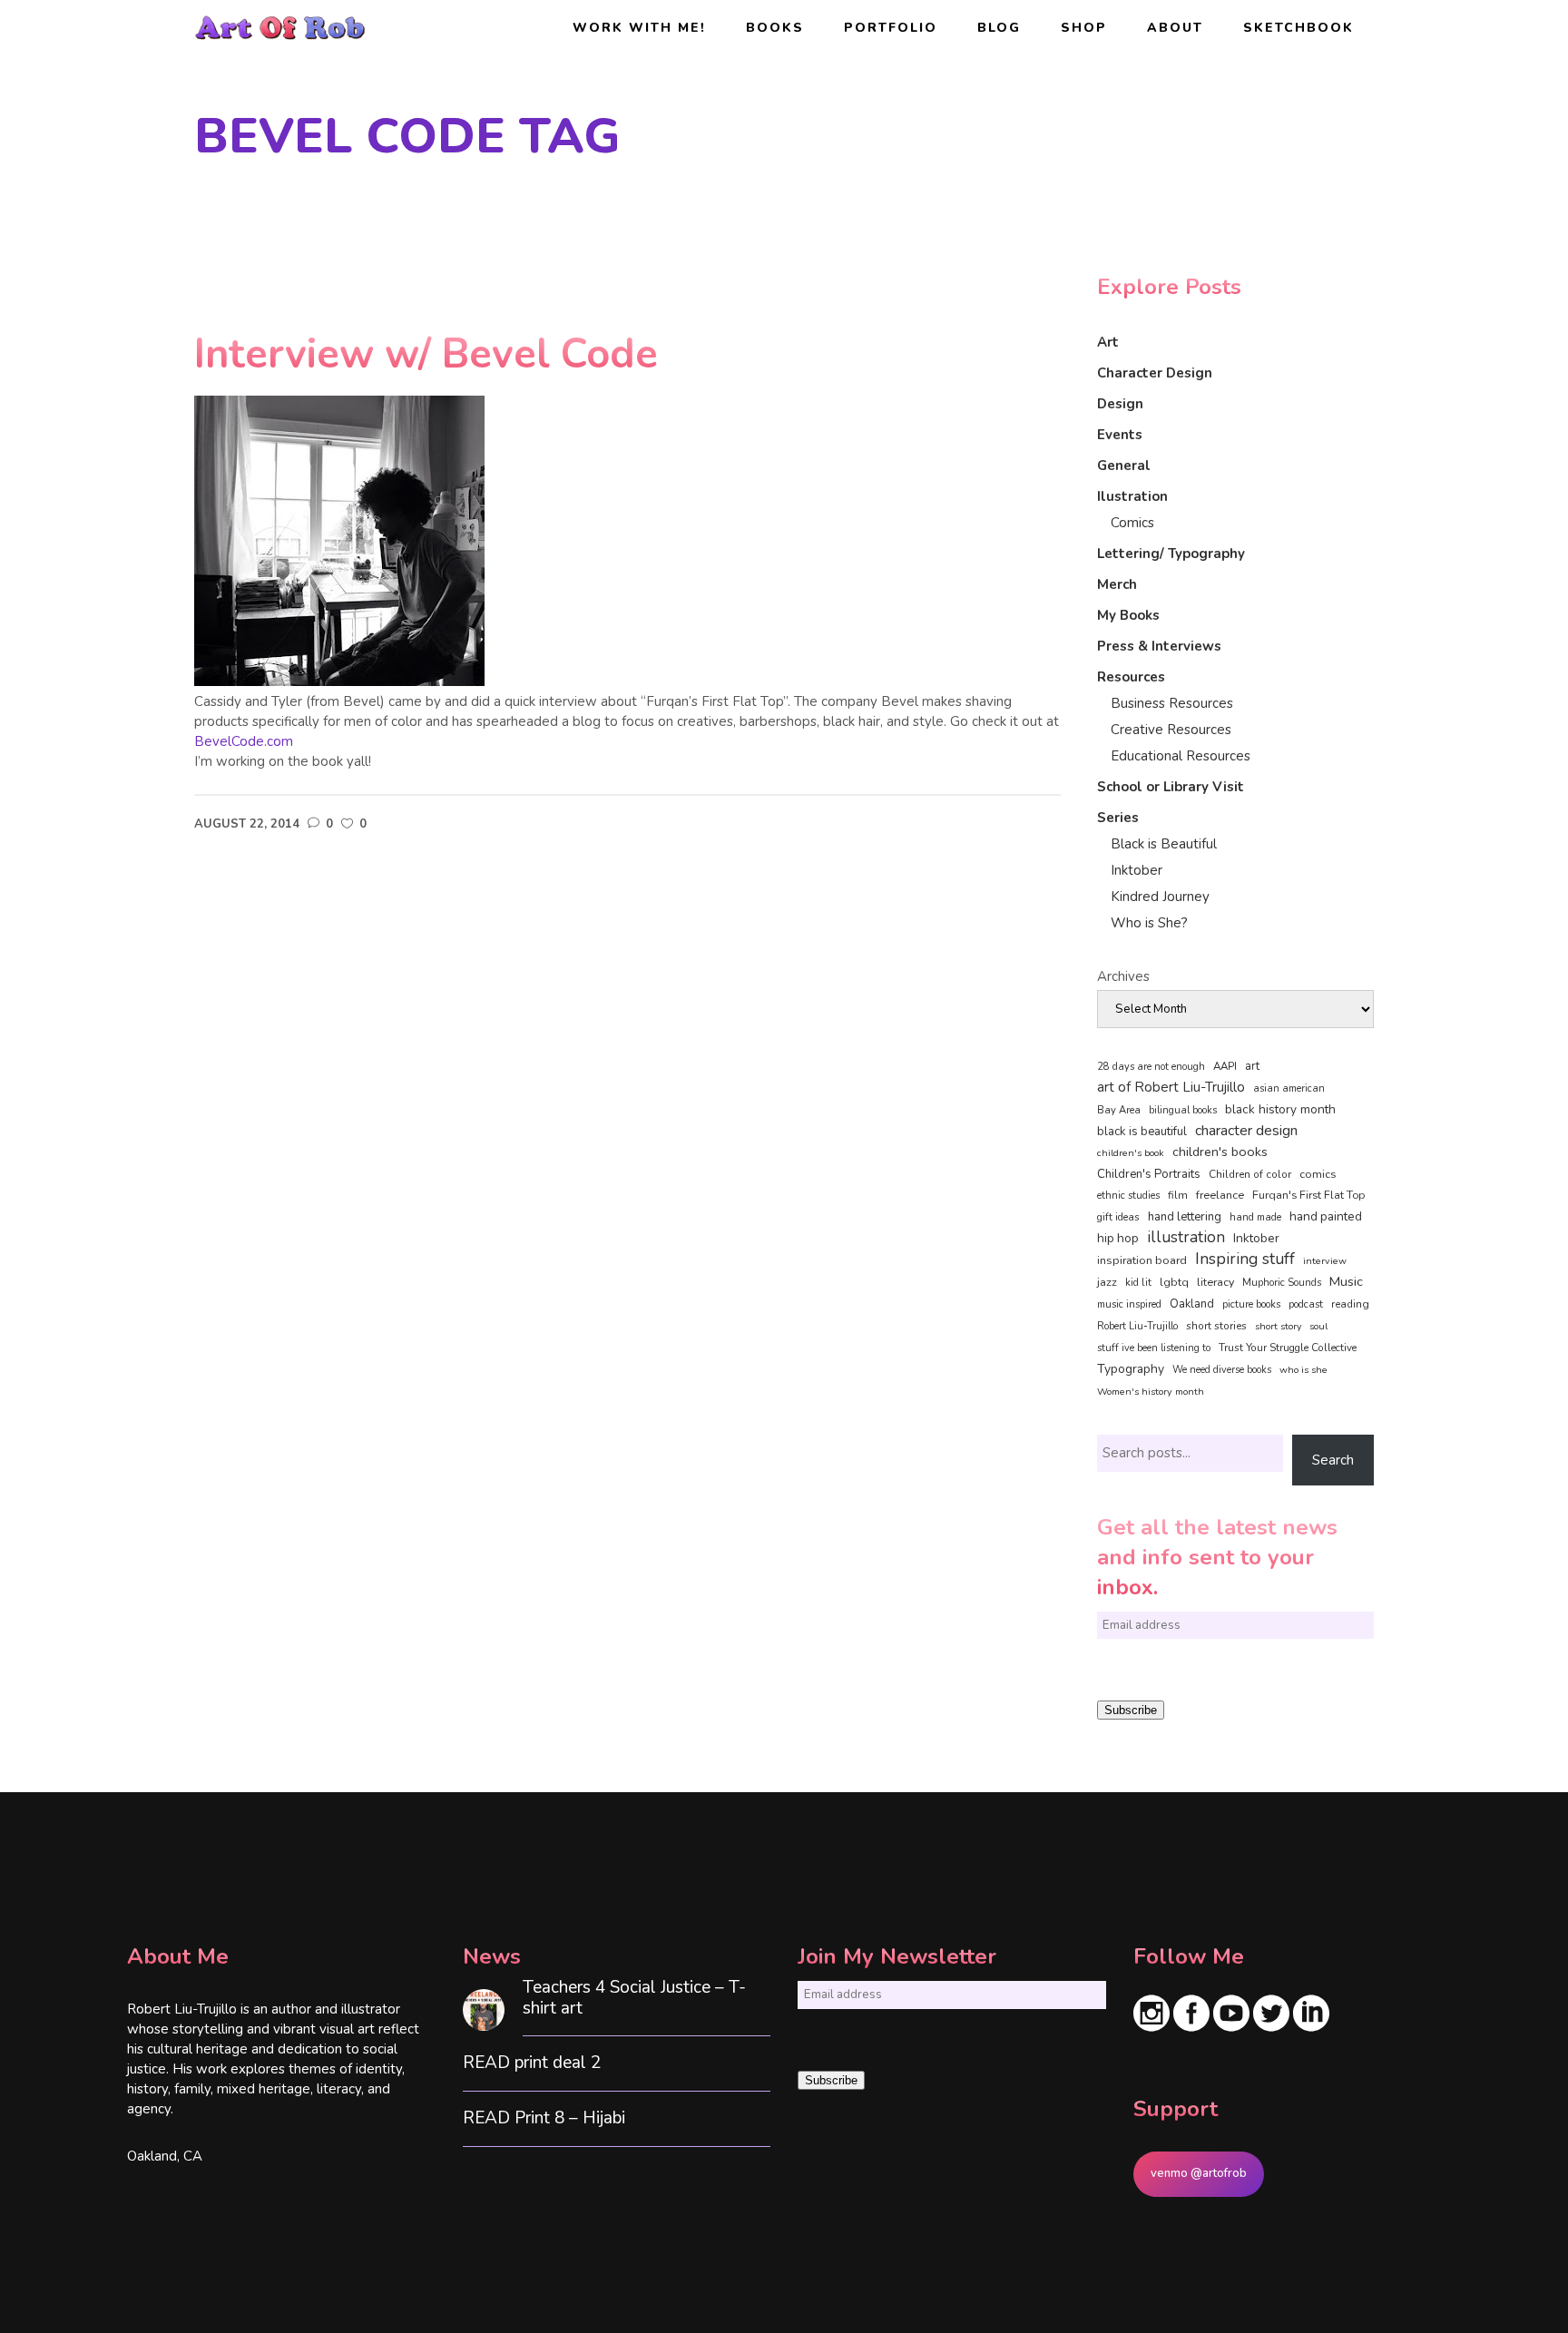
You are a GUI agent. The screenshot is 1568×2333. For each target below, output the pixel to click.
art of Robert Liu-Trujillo (1171, 1087)
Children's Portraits (1149, 1174)
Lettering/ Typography (1171, 554)
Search (1333, 1460)
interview (1325, 1261)
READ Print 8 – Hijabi (544, 2118)
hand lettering (1185, 1217)
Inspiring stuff (1245, 1259)
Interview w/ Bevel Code (426, 354)
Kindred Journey (1160, 897)
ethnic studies (1128, 1196)
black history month (1280, 1109)
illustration (1186, 1238)
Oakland (1192, 1304)
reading (1350, 1304)
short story (1278, 1326)
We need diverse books (1222, 1370)
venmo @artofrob (1199, 2173)
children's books (1220, 1152)
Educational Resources (1181, 756)
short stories (1216, 1326)
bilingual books (1183, 1110)
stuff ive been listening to (1154, 1348)
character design (1246, 1131)
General (1124, 466)
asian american (1289, 1088)
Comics (1132, 523)
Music (1346, 1281)
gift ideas (1118, 1217)
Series (1118, 818)
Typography (1131, 1369)
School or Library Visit (1171, 787)
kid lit (1138, 1283)
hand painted (1326, 1216)
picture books (1251, 1304)
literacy (1215, 1282)
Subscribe (1131, 1710)
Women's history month (1151, 1392)
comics (1318, 1174)
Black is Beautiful (1164, 844)
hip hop (1118, 1238)
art (1252, 1066)
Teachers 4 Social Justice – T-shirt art (634, 1998)
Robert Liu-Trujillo (1137, 1326)
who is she (1303, 1370)
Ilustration (1132, 496)
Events (1120, 435)
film (1178, 1195)
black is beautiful (1142, 1132)
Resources (1131, 677)
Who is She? (1149, 923)
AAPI (1225, 1066)
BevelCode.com (244, 741)
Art (1108, 342)
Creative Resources (1171, 730)
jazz (1107, 1282)
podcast (1306, 1304)
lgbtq (1174, 1282)
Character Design (1155, 373)
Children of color (1250, 1174)
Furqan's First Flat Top (1308, 1195)
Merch (1117, 584)
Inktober (1137, 870)
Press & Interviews (1159, 646)
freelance (1220, 1195)
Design (1120, 404)
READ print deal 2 (532, 2063)
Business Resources (1172, 703)
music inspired (1129, 1304)
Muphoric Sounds (1282, 1283)
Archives (1123, 976)
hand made (1255, 1217)
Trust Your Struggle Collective (1288, 1348)
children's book (1131, 1153)
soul (1318, 1326)
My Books (1128, 615)
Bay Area (1119, 1110)
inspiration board (1142, 1260)
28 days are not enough (1151, 1067)
